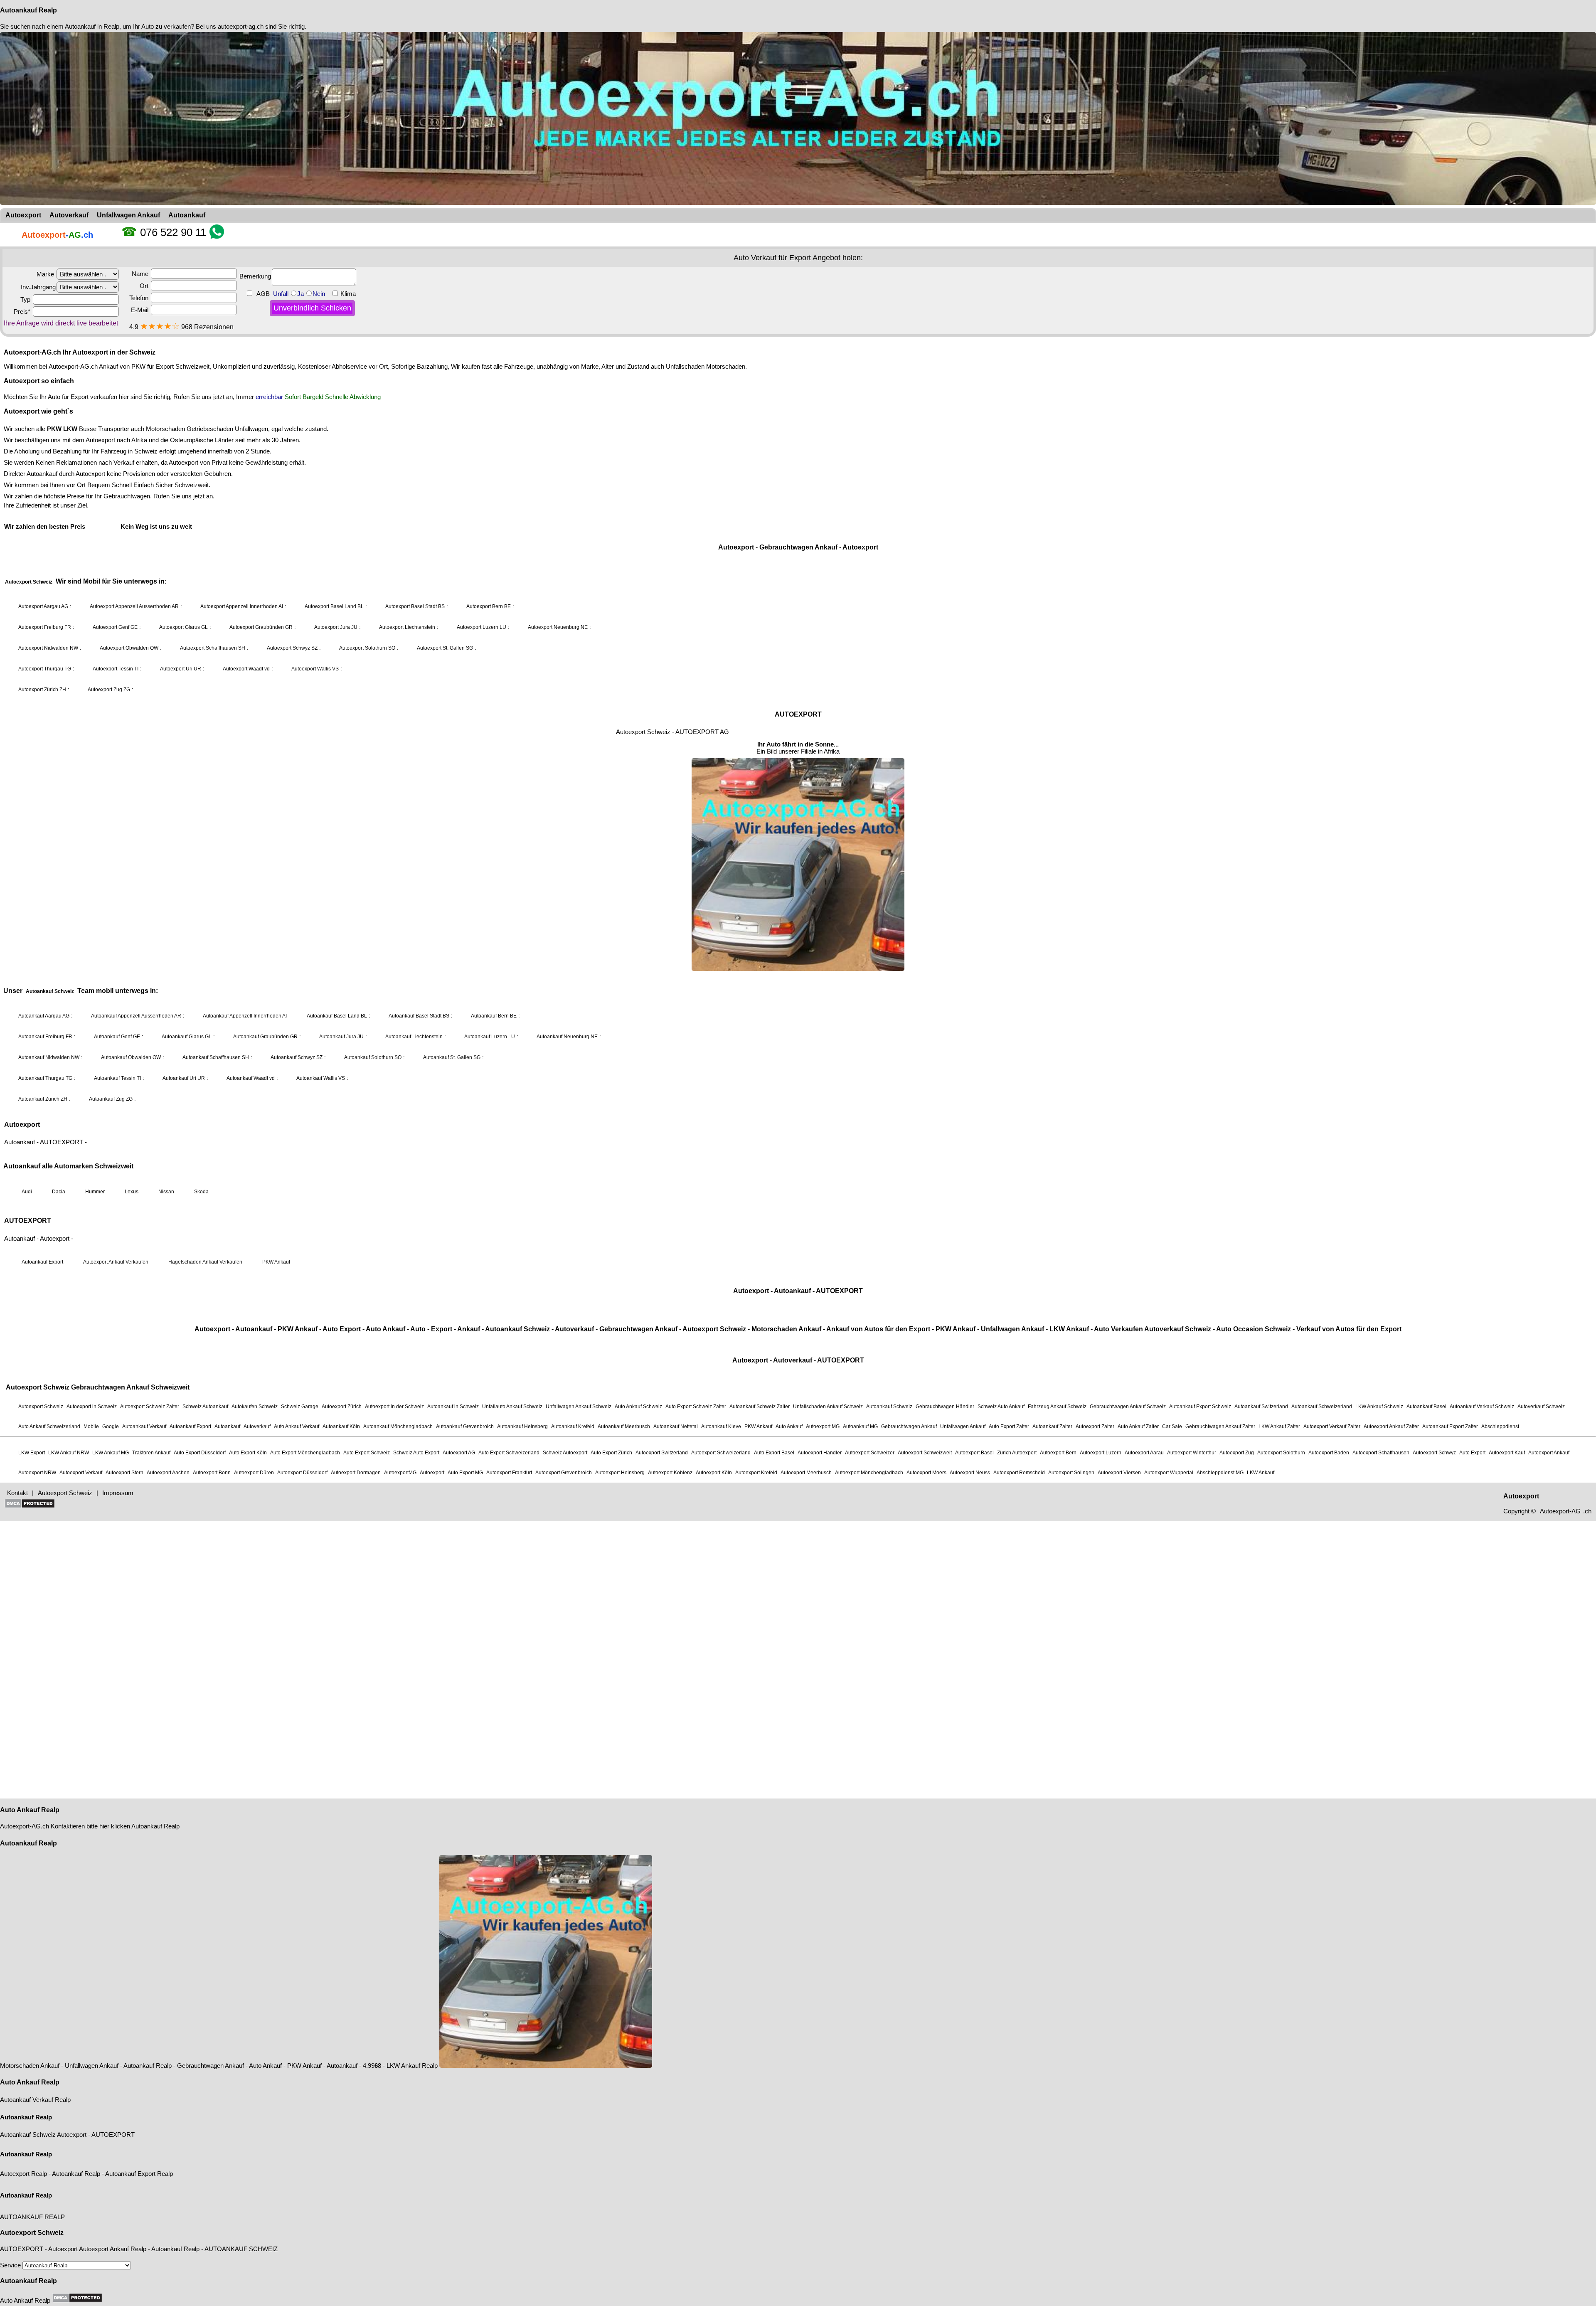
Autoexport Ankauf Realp (113, 2249)
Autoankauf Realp (28, 10)
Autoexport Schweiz (32, 2233)
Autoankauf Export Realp (139, 2174)
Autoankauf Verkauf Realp (35, 2100)
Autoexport (72, 2135)
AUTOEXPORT (113, 2135)
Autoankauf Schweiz (28, 2135)
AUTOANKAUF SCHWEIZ (241, 2249)
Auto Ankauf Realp (30, 1810)
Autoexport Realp (23, 2174)
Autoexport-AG (20, 1826)
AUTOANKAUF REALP (32, 2217)
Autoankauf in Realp (92, 26)
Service (11, 2265)
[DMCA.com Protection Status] (77, 2298)
